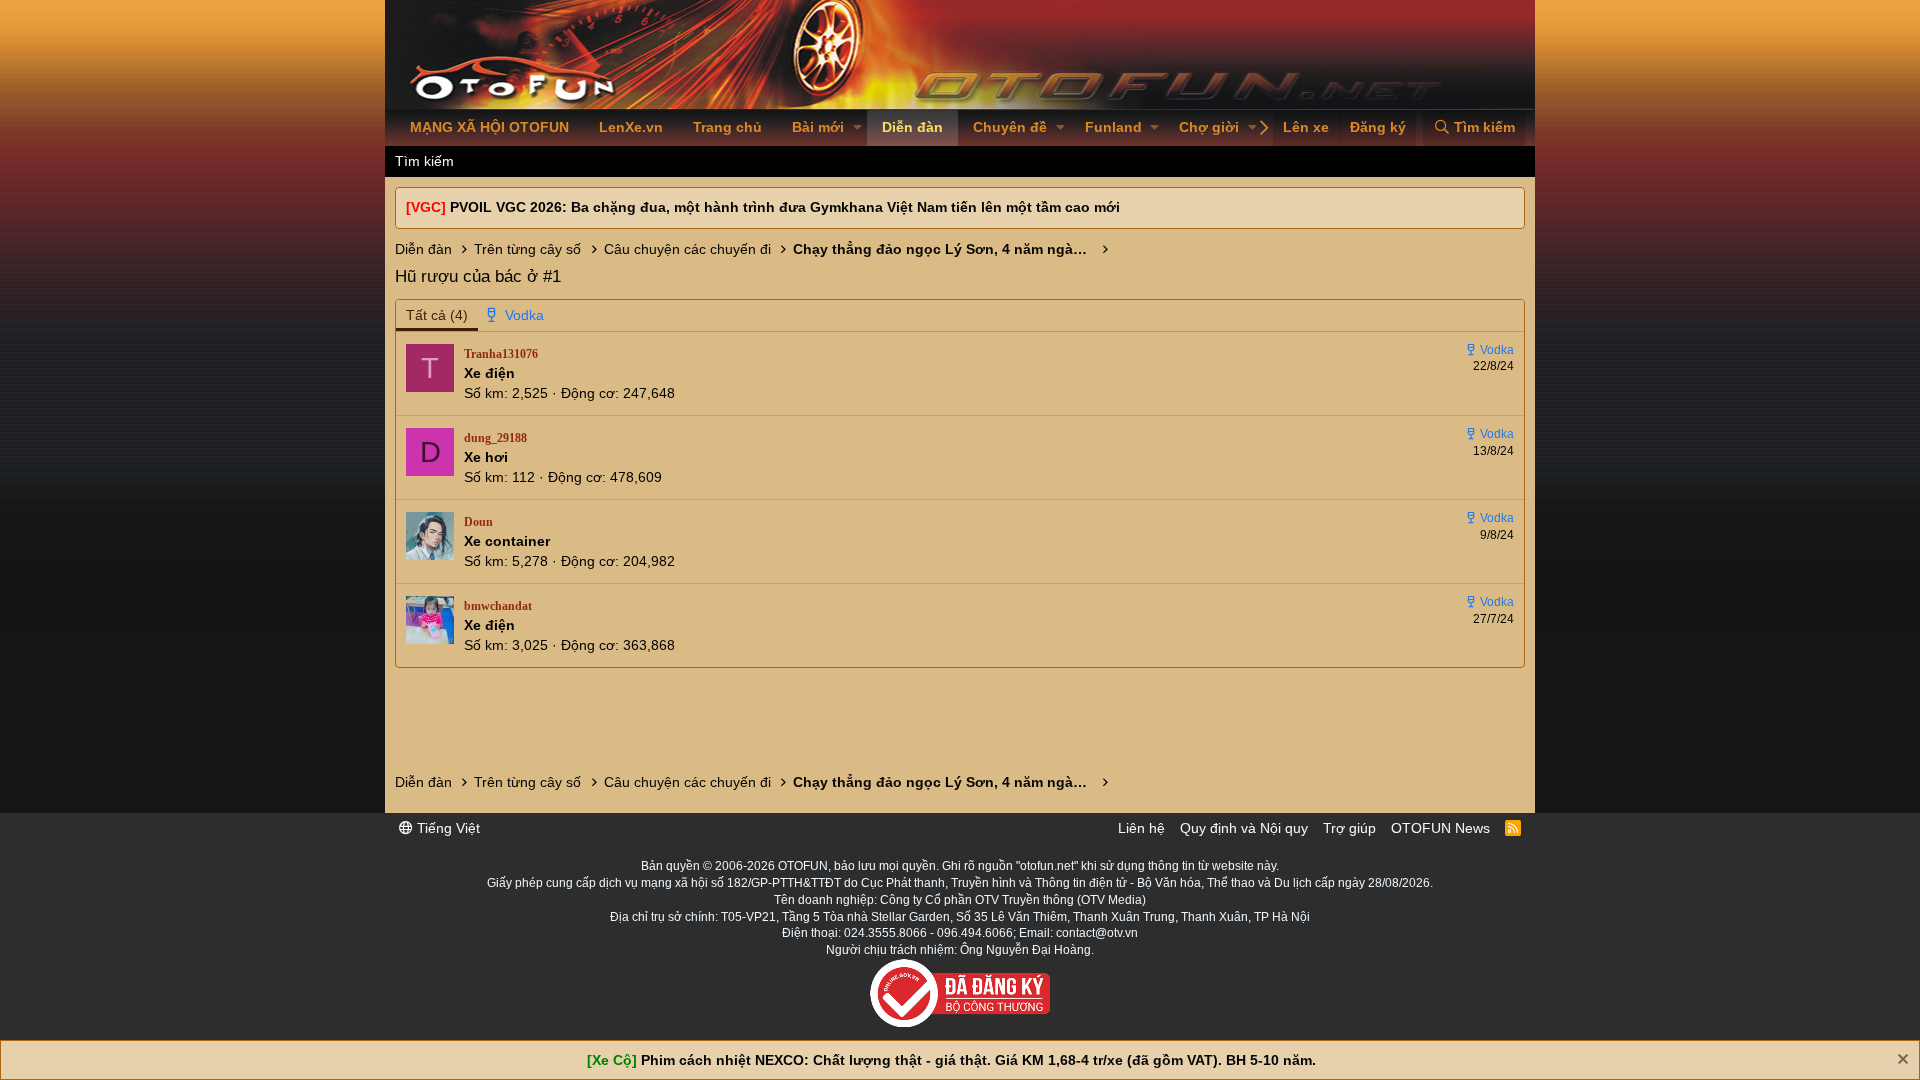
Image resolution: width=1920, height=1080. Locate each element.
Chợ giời (1209, 127)
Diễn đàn (912, 127)
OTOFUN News (1440, 828)
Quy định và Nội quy (1244, 828)
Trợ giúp (1349, 828)
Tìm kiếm (424, 161)
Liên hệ (1141, 828)
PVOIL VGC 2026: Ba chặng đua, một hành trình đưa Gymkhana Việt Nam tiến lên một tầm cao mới (785, 207)
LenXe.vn (631, 127)
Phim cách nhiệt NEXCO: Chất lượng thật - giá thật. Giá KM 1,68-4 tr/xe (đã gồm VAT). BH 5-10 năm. (978, 1060)
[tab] (516, 316)
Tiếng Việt (446, 828)
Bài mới (818, 127)
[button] (857, 128)
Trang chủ (727, 127)
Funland (1113, 127)
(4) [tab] (437, 315)
